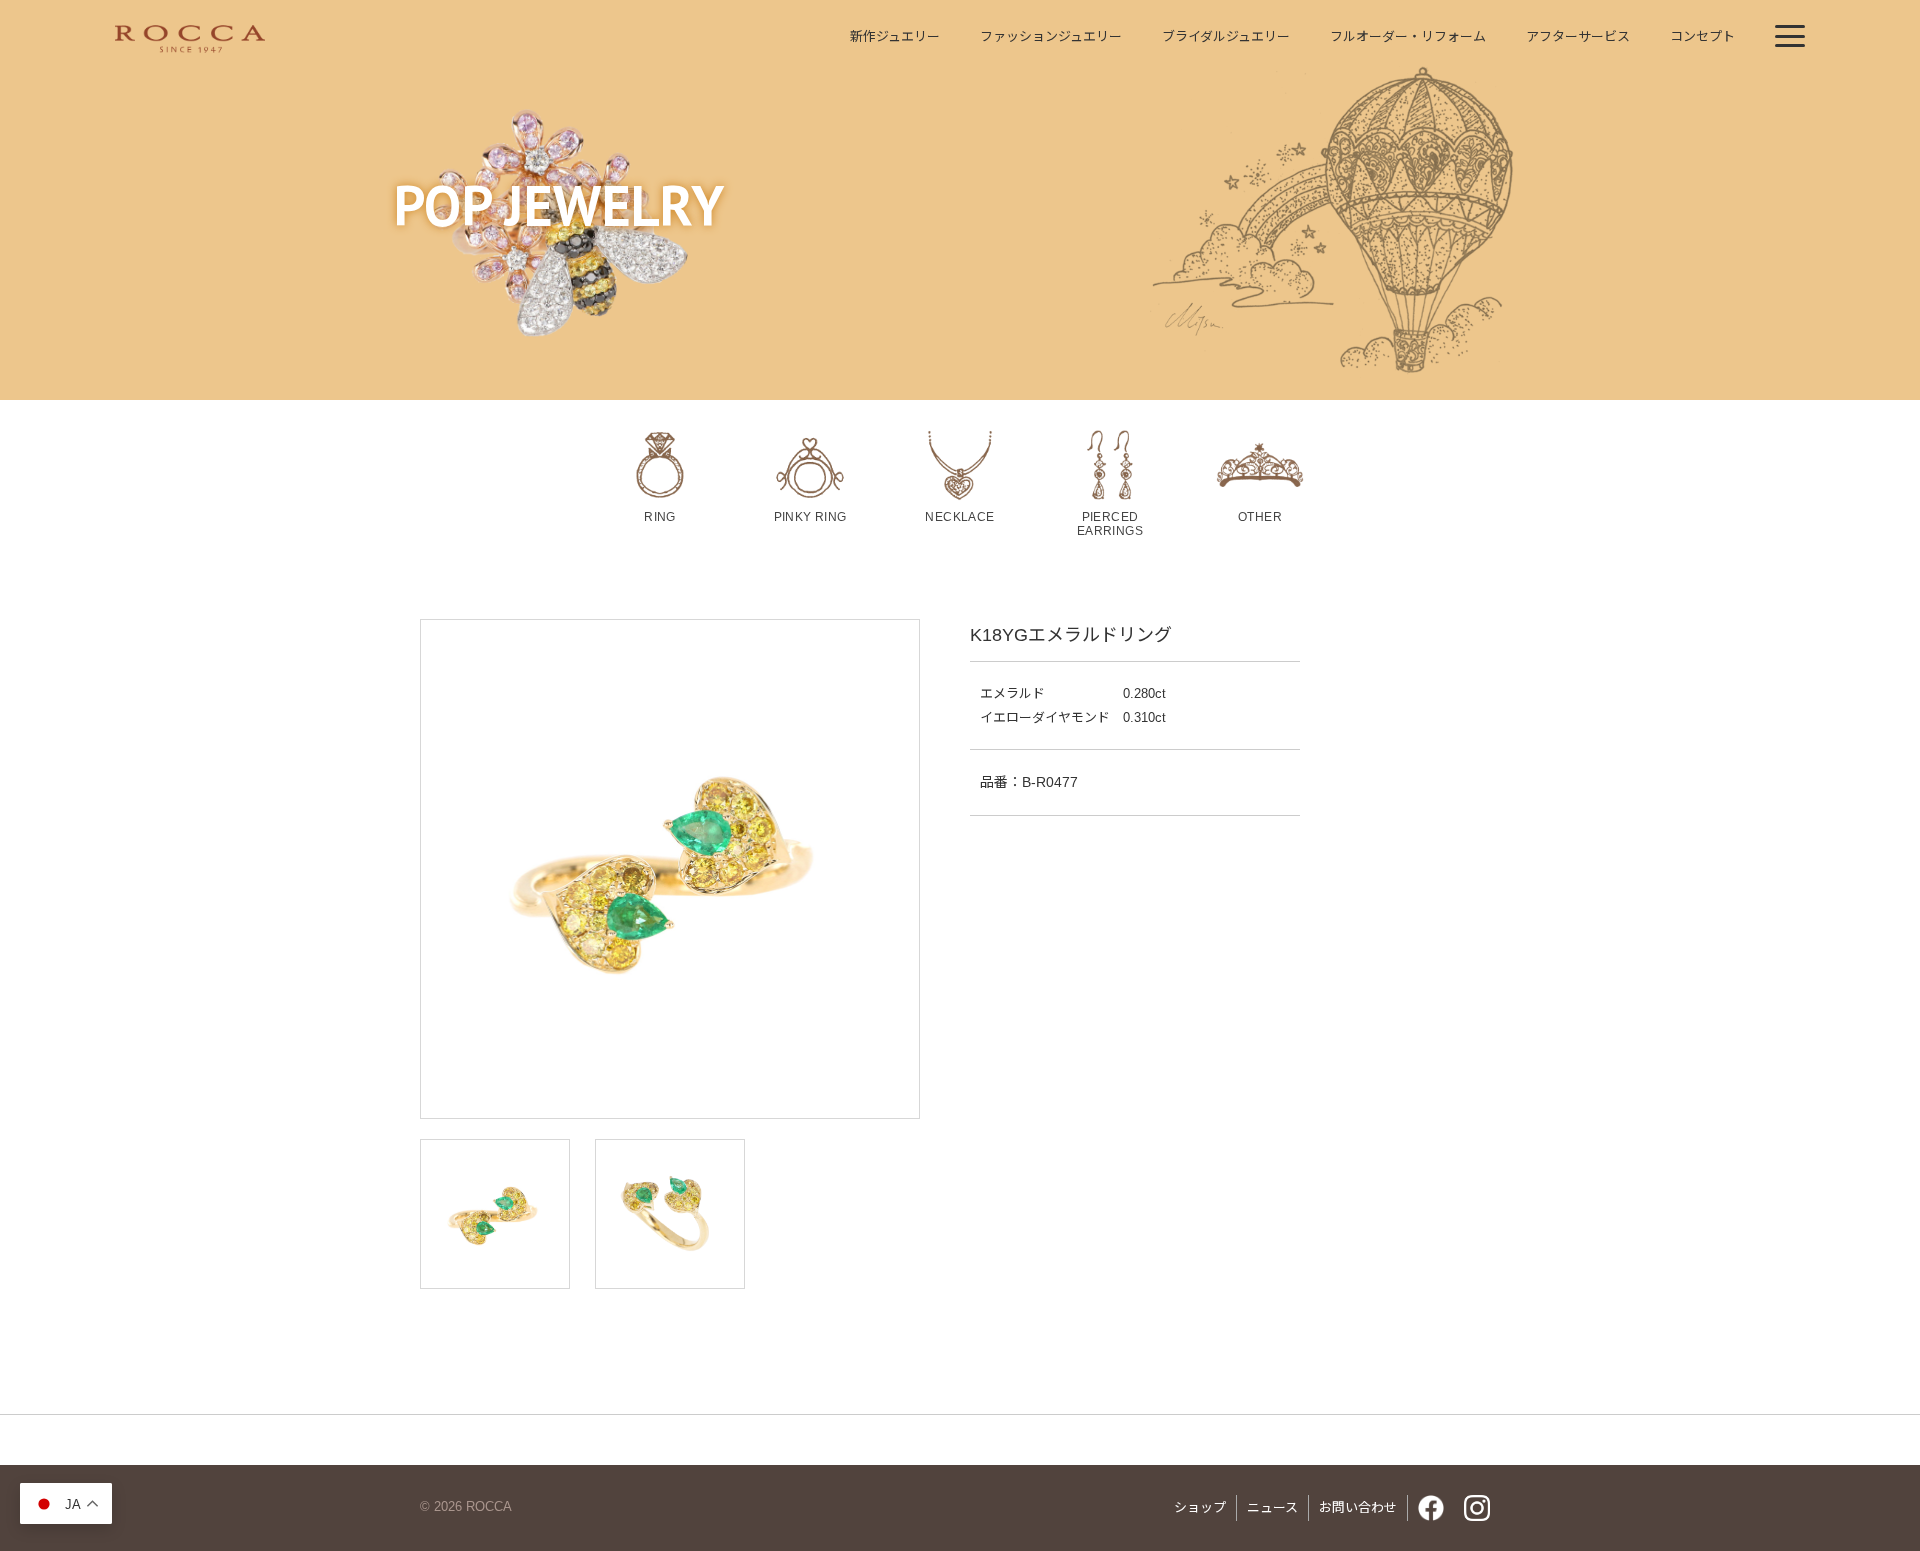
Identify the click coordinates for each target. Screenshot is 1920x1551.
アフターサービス (1578, 36)
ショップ (1200, 1507)
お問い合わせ (1358, 1507)
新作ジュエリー (895, 36)
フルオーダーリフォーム (1408, 36)
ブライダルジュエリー (1226, 36)
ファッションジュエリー (1051, 36)
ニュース (1272, 1507)
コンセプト (1702, 36)
